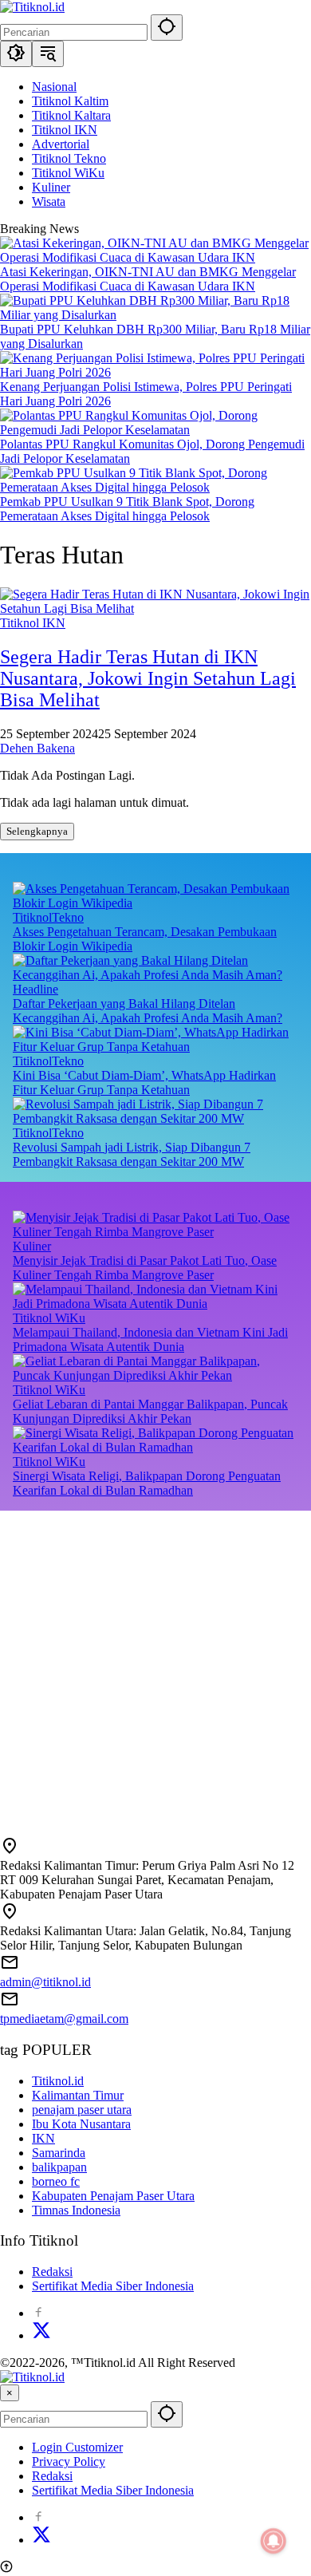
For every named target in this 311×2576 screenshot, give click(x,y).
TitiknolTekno (48, 917)
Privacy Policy (69, 2461)
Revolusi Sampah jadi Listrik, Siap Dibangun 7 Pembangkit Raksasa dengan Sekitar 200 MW (132, 1154)
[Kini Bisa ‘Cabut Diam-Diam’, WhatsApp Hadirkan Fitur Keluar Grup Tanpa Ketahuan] (155, 1047)
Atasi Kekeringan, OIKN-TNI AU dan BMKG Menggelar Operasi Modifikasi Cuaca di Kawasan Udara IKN (148, 279)
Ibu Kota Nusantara (81, 2124)
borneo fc (56, 2181)
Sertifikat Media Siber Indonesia (113, 2286)
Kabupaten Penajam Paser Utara (113, 2196)
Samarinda (59, 2153)
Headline (35, 989)
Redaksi (52, 2272)
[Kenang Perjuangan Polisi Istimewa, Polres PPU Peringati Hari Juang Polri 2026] (155, 372)
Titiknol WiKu (49, 1318)
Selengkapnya (37, 831)
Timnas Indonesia (76, 2210)
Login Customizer (77, 2447)
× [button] (10, 2393)
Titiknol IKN (33, 623)
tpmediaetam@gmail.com (64, 2019)
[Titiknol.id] (32, 7)
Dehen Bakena (37, 748)
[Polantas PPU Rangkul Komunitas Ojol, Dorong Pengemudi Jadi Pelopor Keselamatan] (155, 430)
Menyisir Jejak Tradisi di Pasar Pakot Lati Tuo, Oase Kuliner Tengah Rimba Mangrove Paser (145, 1268)
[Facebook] (38, 2313)
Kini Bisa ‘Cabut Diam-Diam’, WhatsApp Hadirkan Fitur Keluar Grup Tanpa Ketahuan (144, 1083)
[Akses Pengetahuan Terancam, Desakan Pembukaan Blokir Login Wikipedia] (155, 903)
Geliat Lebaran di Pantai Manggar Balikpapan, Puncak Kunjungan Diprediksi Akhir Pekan (150, 1411)
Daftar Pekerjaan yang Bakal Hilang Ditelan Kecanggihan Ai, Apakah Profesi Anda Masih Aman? (148, 1011)
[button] (167, 28)
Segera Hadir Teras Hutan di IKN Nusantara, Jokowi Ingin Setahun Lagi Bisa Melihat (148, 678)
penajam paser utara (82, 2110)
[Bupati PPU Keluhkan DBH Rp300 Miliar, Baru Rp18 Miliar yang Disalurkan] (155, 315)
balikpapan (59, 2167)
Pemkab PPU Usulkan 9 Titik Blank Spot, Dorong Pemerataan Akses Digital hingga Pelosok (127, 509)
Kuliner (32, 1246)
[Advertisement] (155, 1666)
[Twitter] (41, 2335)
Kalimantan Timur (78, 2095)
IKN (43, 2138)
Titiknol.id (58, 2081)
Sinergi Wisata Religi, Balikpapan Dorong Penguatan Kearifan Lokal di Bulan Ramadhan (147, 1483)
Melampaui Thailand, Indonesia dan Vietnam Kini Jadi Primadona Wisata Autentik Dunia (150, 1339)
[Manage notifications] (274, 2541)
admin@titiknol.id (45, 1982)
